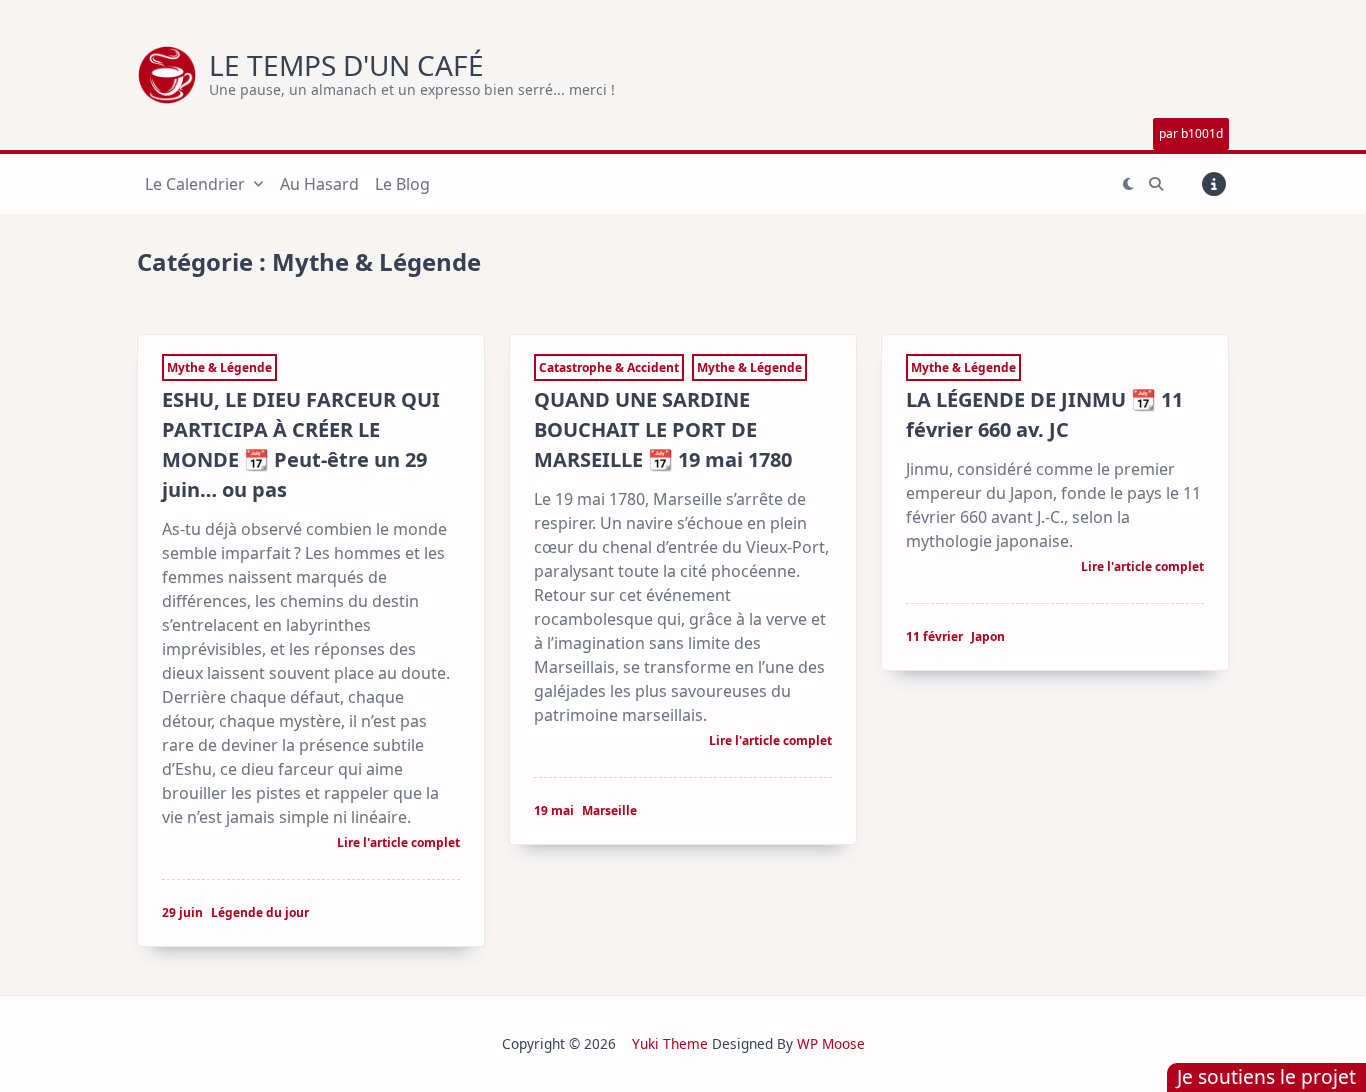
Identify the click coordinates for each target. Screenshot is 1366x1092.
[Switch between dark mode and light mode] (1128, 184)
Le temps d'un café (346, 65)
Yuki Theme (670, 1043)
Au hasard (319, 184)
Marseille (609, 810)
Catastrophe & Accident (609, 367)
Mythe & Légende (219, 367)
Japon (988, 636)
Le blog (402, 184)
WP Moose (831, 1043)
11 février (934, 636)
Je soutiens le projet (1266, 1076)
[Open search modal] (1156, 184)
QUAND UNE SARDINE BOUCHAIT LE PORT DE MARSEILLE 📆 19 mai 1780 (663, 429)
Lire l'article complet (398, 844)
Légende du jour (260, 912)
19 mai (554, 810)
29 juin (182, 912)
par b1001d (1191, 133)
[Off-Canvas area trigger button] (1214, 184)
